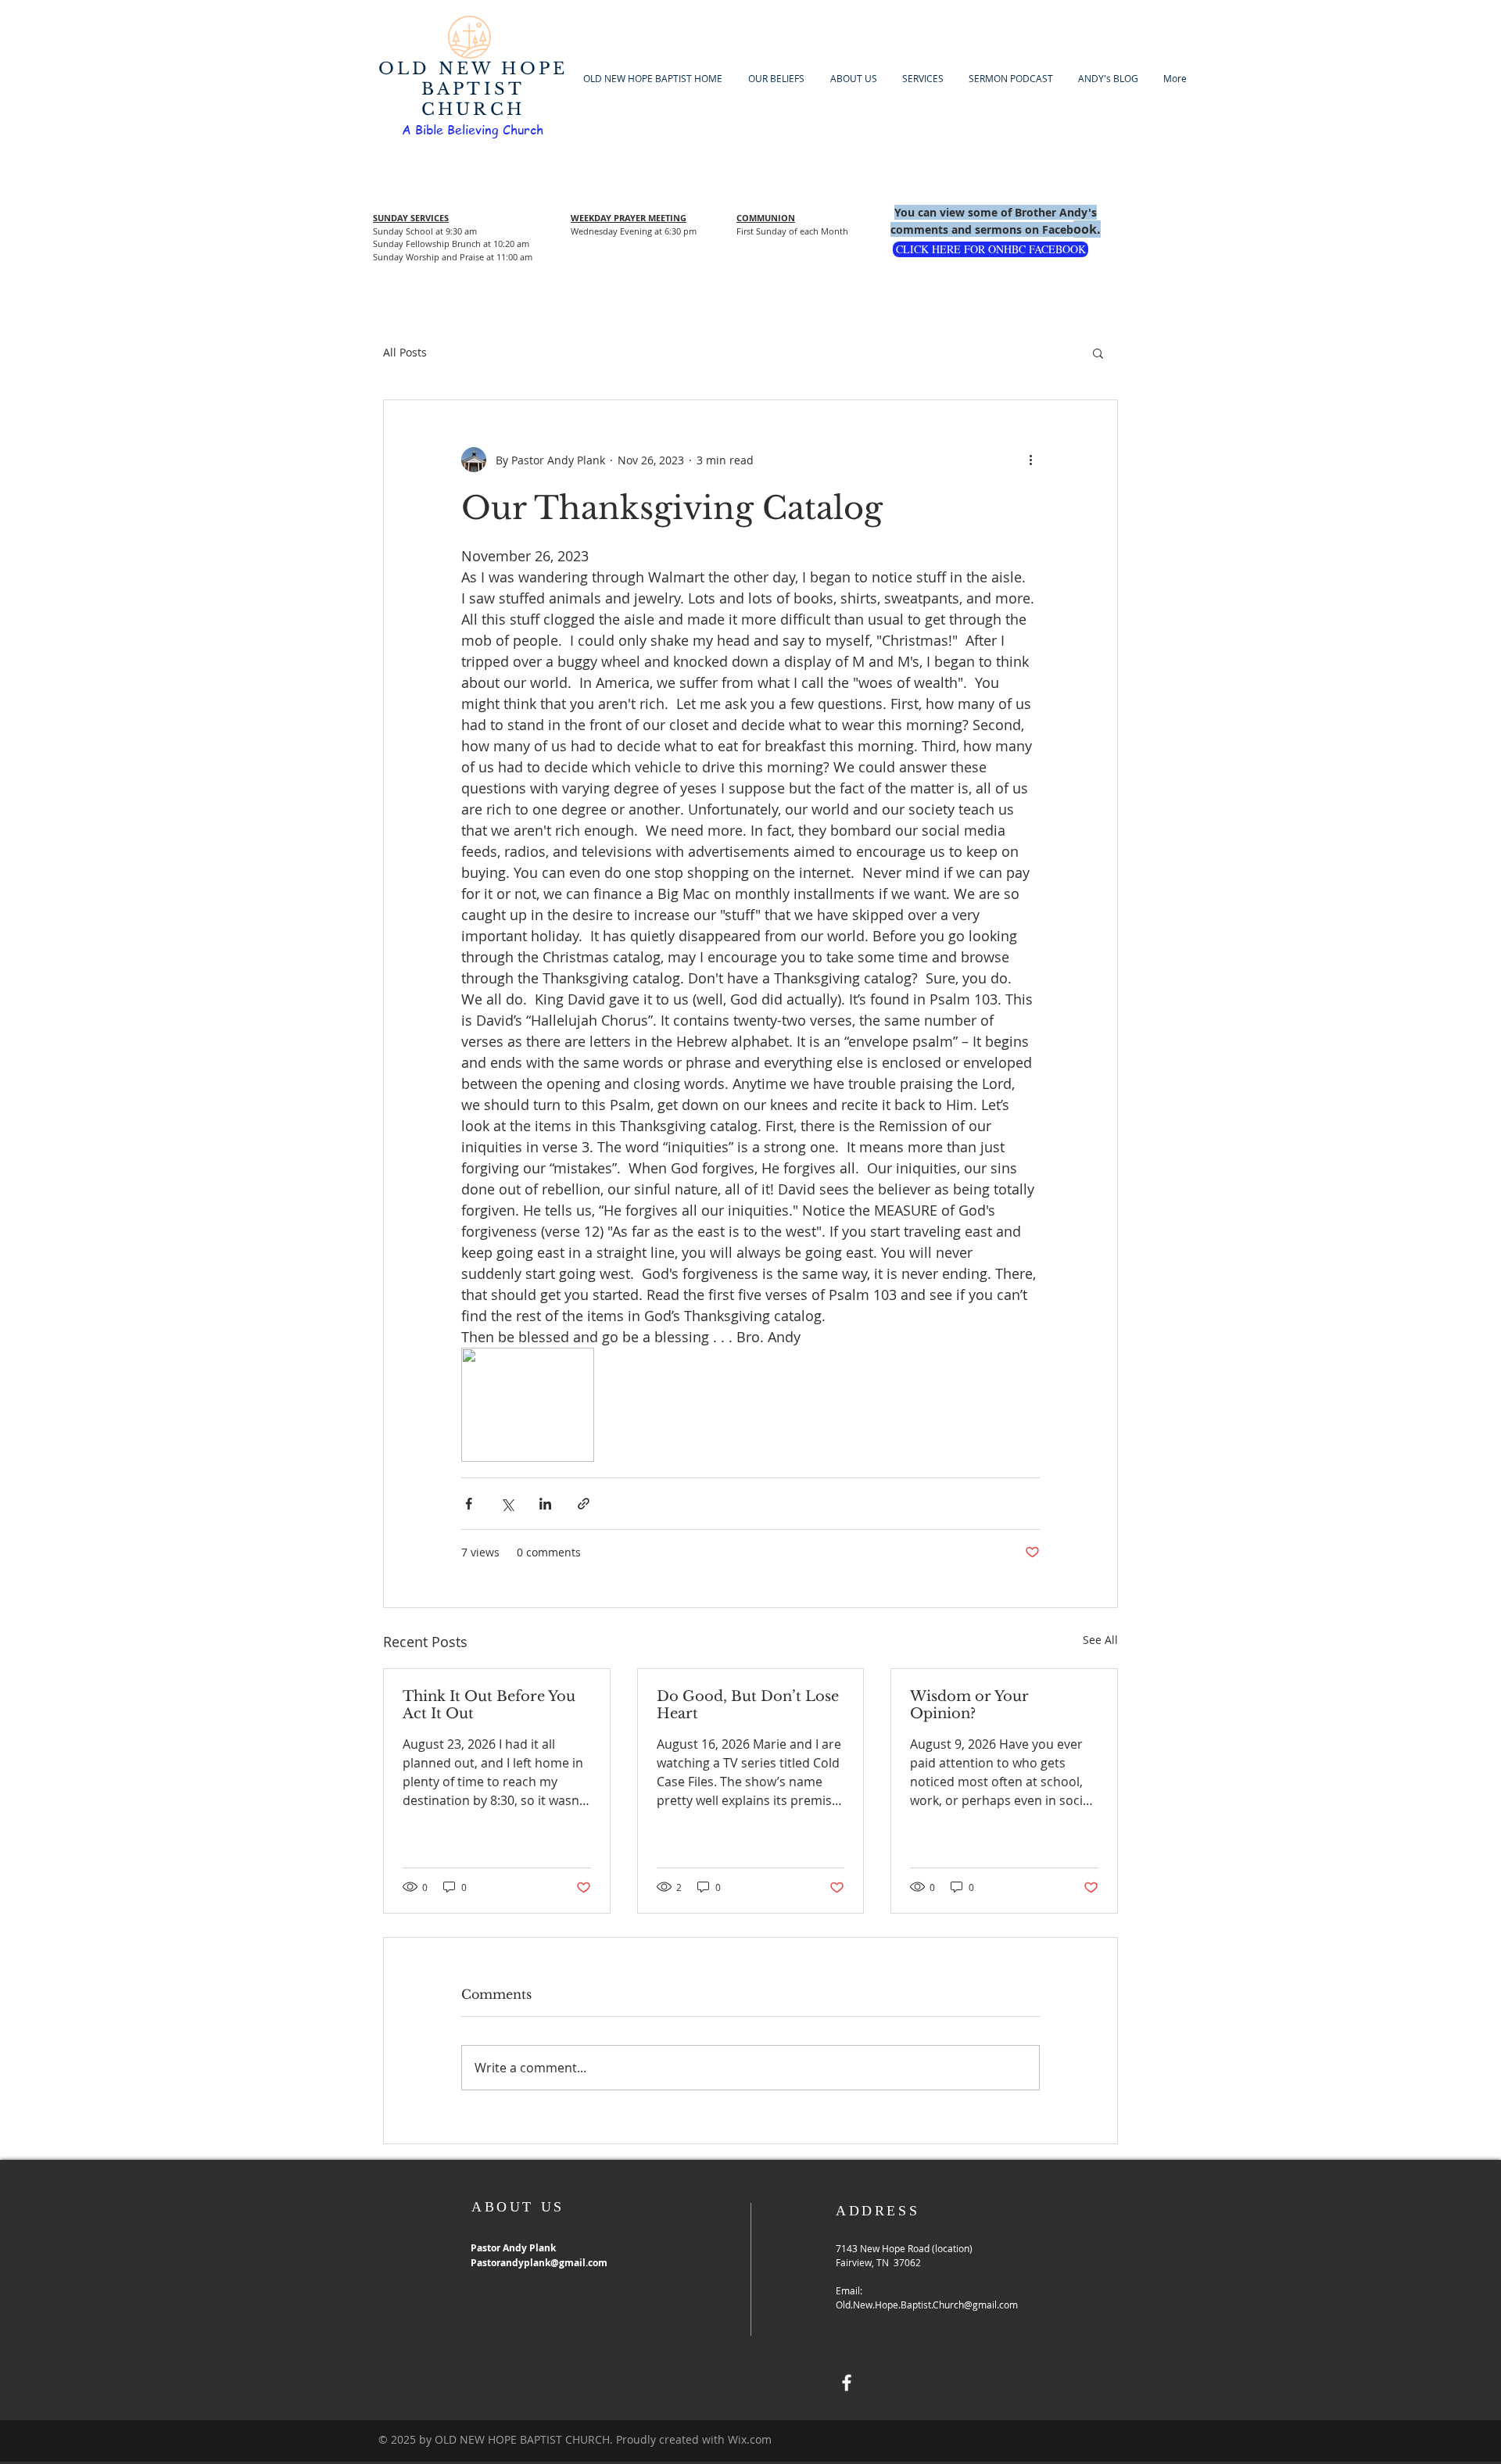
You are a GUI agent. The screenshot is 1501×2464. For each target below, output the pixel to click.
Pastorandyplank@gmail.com (539, 2263)
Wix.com (750, 2439)
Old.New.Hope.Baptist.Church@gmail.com (927, 2305)
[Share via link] (584, 1504)
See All (1100, 1640)
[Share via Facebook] (469, 1504)
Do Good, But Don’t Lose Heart (748, 1705)
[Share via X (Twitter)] (507, 1504)
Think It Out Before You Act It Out (489, 1705)
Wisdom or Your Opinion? (969, 1705)
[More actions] (1030, 460)
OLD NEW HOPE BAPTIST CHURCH (473, 89)
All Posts (405, 352)
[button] (1098, 353)
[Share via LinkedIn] (545, 1504)
